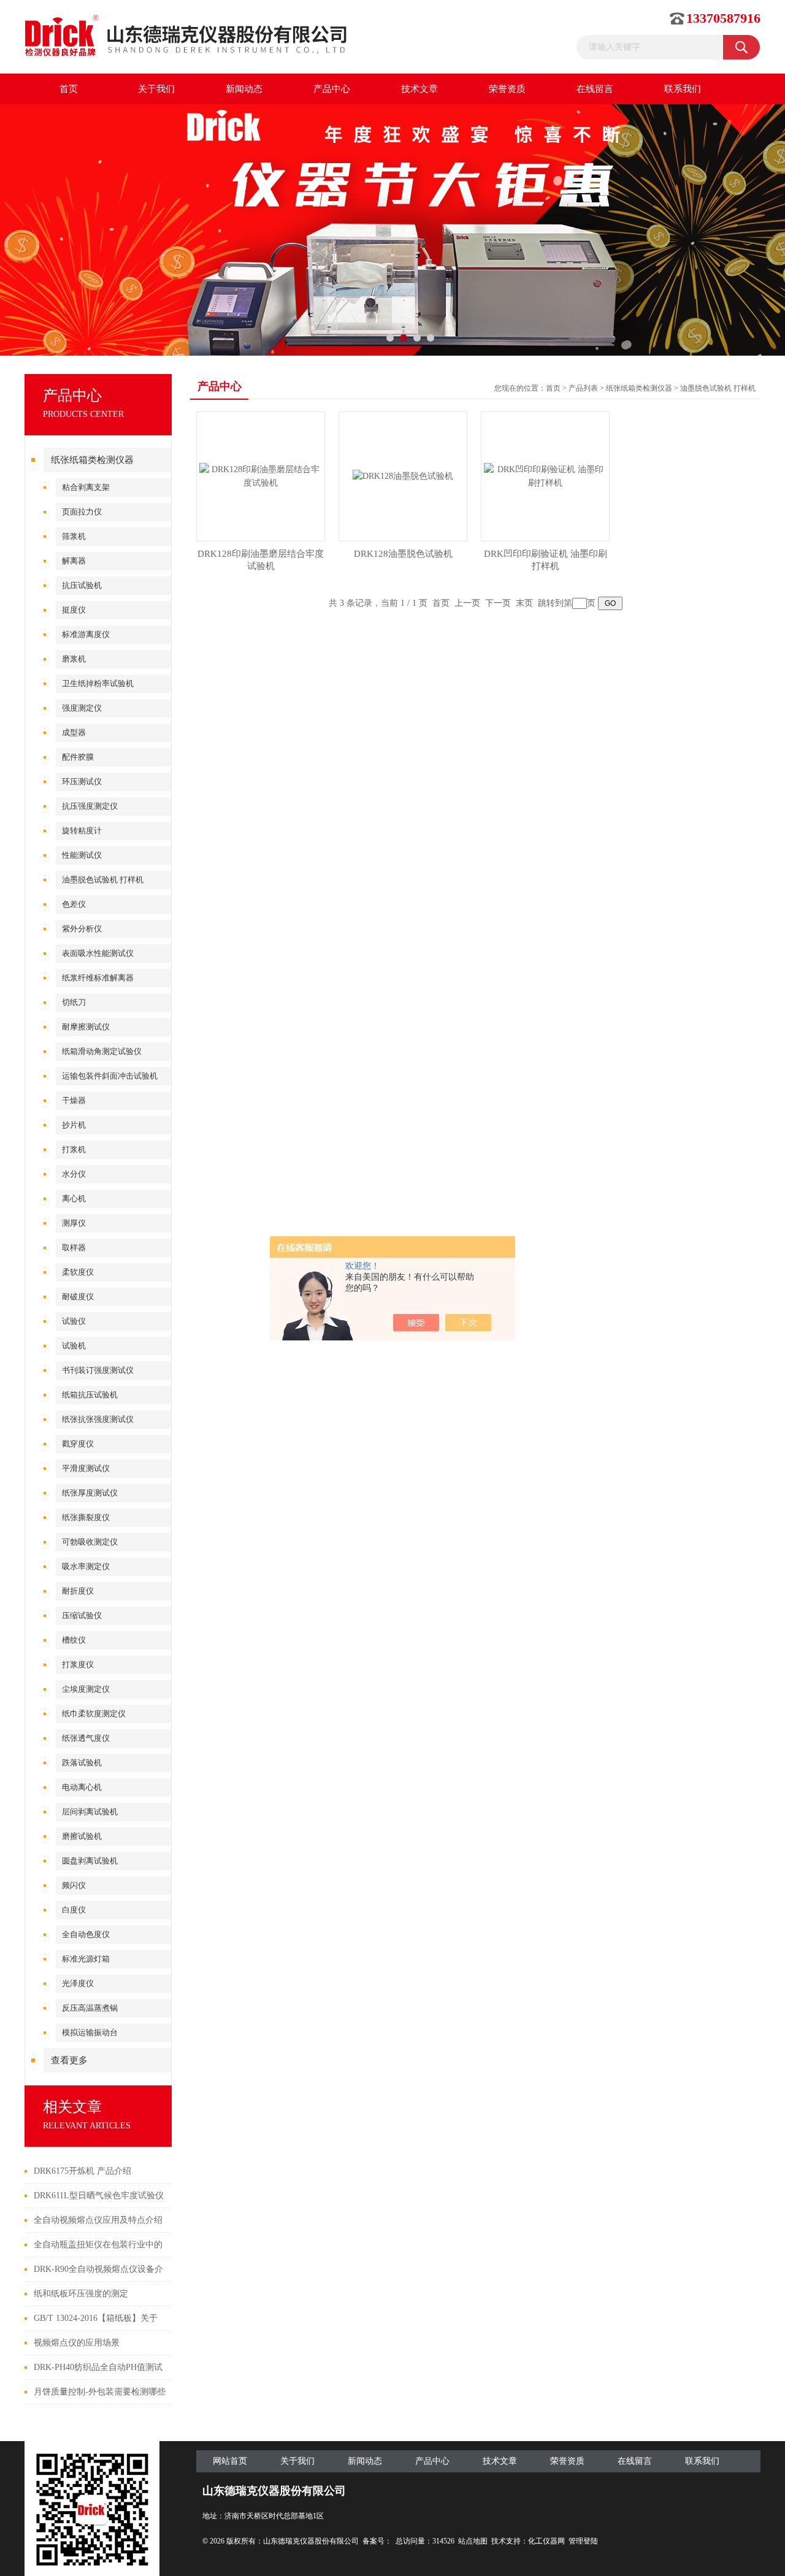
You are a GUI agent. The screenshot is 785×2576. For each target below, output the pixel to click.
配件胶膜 (78, 757)
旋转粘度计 (82, 831)
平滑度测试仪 (86, 1468)
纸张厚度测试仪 (90, 1493)
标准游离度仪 (86, 634)
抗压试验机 (82, 585)
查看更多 (69, 2060)
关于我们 (156, 89)
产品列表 (583, 388)
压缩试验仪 (82, 1615)
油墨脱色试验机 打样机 (103, 880)
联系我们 (683, 89)
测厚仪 (74, 1223)
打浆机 (74, 1149)
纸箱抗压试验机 (90, 1395)
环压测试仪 (82, 782)
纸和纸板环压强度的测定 (81, 2294)
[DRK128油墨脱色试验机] (403, 476)
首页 (69, 89)
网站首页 (230, 2461)
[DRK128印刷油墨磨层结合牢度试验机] (261, 476)
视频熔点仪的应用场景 (77, 2343)
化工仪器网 (546, 2541)
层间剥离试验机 (90, 1812)
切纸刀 (74, 1002)
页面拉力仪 (82, 512)
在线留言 (595, 89)
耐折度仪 (78, 1591)
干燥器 (74, 1100)
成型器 (74, 732)
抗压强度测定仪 (90, 806)
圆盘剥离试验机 (90, 1861)
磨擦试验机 (82, 1836)
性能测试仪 (82, 855)
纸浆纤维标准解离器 (98, 978)
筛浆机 (74, 536)
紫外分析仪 (82, 929)
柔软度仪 (78, 1272)
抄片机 (74, 1125)
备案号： (377, 2541)
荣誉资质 (507, 89)
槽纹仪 (74, 1640)
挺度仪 (74, 610)
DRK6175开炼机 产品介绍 (82, 2171)
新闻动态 (244, 89)
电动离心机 (82, 1787)
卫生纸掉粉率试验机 (98, 683)
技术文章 (419, 89)
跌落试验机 (82, 1763)
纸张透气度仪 (86, 1738)
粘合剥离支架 (86, 487)
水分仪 (74, 1174)
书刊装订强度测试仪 (98, 1370)
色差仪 (74, 904)
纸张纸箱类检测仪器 (92, 460)
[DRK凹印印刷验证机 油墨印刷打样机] (545, 476)
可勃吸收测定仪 (90, 1542)
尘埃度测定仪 (86, 1689)
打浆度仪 (78, 1664)
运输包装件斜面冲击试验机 (110, 1076)
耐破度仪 (78, 1297)
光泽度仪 (78, 1983)
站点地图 (473, 2541)
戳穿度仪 (78, 1444)
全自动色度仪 (86, 1934)
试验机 (74, 1346)
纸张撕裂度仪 (86, 1517)
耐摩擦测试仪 (86, 1027)
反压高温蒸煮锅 (90, 2008)
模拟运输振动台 (90, 2032)
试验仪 (74, 1321)
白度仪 (74, 1910)
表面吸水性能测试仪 (98, 953)
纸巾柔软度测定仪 (94, 1714)
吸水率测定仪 (86, 1566)
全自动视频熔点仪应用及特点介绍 (98, 2220)
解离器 (74, 561)
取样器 (74, 1248)
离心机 (74, 1198)
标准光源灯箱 (86, 1959)
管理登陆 (583, 2541)
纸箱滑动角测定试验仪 (102, 1051)
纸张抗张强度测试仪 (98, 1419)
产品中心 (332, 89)
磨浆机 (74, 659)
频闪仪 (74, 1885)
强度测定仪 (82, 708)
